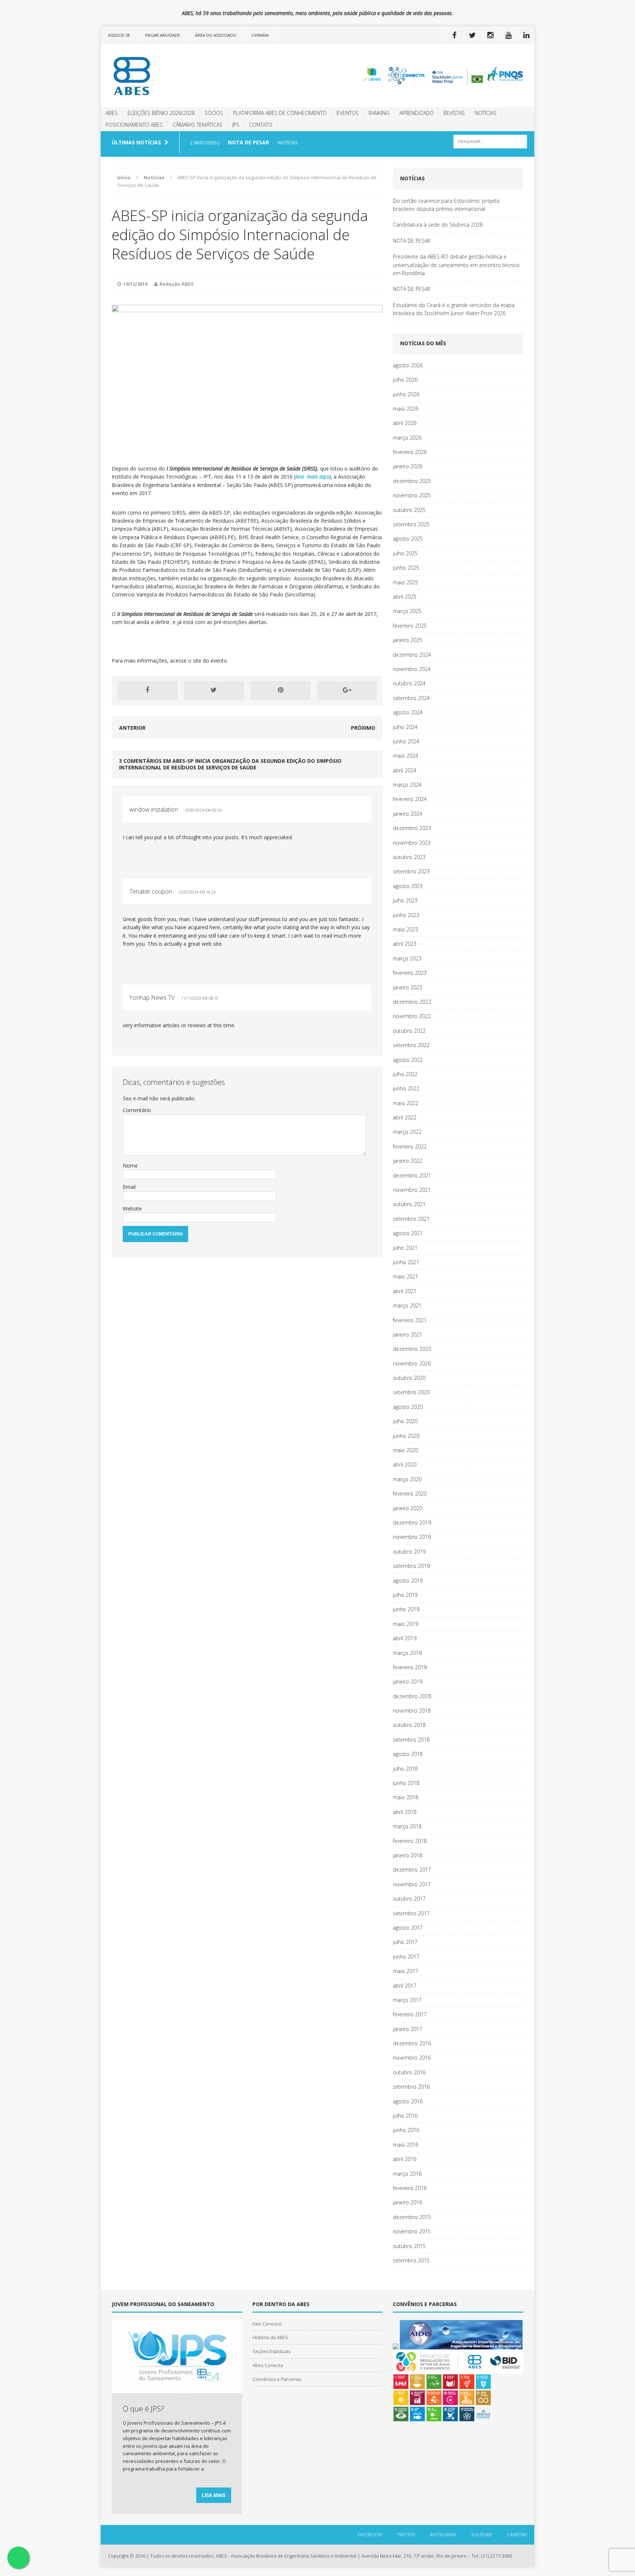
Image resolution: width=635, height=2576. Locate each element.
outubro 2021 (409, 1204)
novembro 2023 (412, 843)
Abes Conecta (268, 2365)
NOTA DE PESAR (412, 241)
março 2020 (407, 1479)
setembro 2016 (411, 2087)
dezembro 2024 (412, 655)
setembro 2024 (411, 698)
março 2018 (407, 1826)
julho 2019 (405, 1595)
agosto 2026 (408, 365)
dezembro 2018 (412, 1696)
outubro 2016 (409, 2072)
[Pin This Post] (280, 690)
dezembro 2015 (412, 2217)
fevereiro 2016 (410, 2188)
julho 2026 (405, 380)
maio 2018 (406, 1797)
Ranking (379, 113)
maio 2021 (406, 1276)
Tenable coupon (151, 891)
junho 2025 (406, 568)
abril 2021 (405, 1291)
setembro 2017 (411, 1913)
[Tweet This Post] (214, 690)
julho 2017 (405, 1942)
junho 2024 (406, 741)
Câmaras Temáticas (198, 125)
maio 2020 (406, 1450)
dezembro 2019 (412, 1522)
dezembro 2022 (412, 1002)
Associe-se (119, 35)
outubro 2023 (409, 857)
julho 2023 (405, 900)
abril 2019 (405, 1638)
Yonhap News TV (152, 997)
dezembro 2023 (412, 828)
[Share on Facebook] (147, 690)
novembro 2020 (412, 1363)
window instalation (154, 809)
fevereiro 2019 (410, 1667)
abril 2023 (405, 944)
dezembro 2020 (412, 1349)
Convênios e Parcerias (277, 2379)
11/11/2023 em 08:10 (200, 998)
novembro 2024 (412, 669)
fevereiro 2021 (410, 1320)
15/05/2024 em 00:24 (203, 810)
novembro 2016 (412, 2058)
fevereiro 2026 (410, 452)
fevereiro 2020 (410, 1493)
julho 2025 (405, 553)
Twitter (406, 2534)
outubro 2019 (409, 1552)
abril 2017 (405, 1986)
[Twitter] (472, 35)
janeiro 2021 (408, 1334)
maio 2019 (406, 1624)
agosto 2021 (408, 1233)
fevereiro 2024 (410, 799)
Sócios (214, 113)
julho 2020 (405, 1421)
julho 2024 (405, 727)
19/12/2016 (135, 284)
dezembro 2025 (412, 481)
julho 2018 (405, 1769)
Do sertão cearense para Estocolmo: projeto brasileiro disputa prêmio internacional (446, 205)
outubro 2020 (409, 1378)
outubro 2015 (409, 2246)
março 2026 (407, 438)
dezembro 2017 (412, 1870)
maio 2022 (406, 1103)
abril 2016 (405, 2159)
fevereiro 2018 (410, 1841)
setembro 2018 (411, 1740)
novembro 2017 (412, 1884)
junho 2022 (406, 1088)
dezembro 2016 (412, 2043)
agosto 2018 (408, 1754)
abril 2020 (405, 1464)
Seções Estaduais (271, 2351)
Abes (112, 113)
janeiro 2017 (408, 2029)
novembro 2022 (412, 1016)
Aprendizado (417, 113)
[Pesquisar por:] (490, 141)
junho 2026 (406, 394)
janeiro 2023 (408, 987)
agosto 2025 (408, 539)
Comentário (137, 1110)
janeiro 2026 (408, 466)
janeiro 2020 (408, 1508)
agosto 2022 (408, 1060)
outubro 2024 (409, 683)
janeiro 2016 (408, 2202)
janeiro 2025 (408, 640)
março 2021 (407, 1305)
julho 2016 (405, 2116)
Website (132, 1208)
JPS (236, 125)
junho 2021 (406, 1262)
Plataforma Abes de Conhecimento (280, 113)
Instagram (443, 2534)
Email (129, 1187)
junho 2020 (406, 1436)
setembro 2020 (411, 1392)
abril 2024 (405, 770)
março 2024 (407, 785)
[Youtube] (508, 35)
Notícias (486, 113)
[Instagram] (490, 35)
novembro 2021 (412, 1190)
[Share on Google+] (347, 690)
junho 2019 (406, 1609)
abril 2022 (405, 1117)
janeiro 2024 (408, 814)
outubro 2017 (409, 1899)
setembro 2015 (411, 2260)
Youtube (482, 2534)
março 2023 (407, 958)
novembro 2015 (412, 2231)
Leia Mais (214, 2495)
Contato (261, 125)
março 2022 (407, 1132)
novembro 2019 (412, 1537)
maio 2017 (406, 1971)
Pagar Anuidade (163, 35)
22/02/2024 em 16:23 (197, 892)
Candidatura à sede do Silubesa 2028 (438, 225)
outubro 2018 (409, 1725)
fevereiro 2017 (410, 2014)
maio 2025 (406, 582)
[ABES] (169, 76)
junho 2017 (406, 1957)
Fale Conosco (267, 2324)
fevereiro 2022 (410, 1146)
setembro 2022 (411, 1045)
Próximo (363, 728)
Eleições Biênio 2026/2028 (161, 113)
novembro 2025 (412, 495)
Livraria (260, 35)
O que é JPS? (143, 2409)
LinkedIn (517, 2534)
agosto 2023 (408, 886)
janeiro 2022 (408, 1161)
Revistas (454, 113)
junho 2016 (406, 2130)
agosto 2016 (408, 2101)
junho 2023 (406, 915)
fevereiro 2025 (410, 626)
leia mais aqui (313, 477)
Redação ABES (177, 284)
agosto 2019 (408, 1581)
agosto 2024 (408, 712)
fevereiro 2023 (410, 973)
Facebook (370, 2534)
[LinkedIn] (526, 35)
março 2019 (407, 1653)
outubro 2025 (409, 510)
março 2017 (407, 2000)
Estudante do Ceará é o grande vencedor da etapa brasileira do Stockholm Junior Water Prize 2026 (454, 309)
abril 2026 (405, 423)
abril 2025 (405, 597)
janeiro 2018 (408, 1855)
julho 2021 (405, 1248)
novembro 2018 (412, 1711)
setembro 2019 (411, 1566)
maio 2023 (406, 929)
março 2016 (407, 2174)
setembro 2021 (411, 1219)
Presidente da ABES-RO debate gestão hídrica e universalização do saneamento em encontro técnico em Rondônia (456, 265)
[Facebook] (454, 35)
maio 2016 (406, 2145)
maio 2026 (406, 409)
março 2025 (407, 611)
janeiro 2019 (408, 1682)
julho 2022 (405, 1074)
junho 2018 (406, 1783)
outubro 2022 (409, 1031)
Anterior (132, 728)
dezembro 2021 (412, 1175)
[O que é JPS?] (177, 2389)
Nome (130, 1166)
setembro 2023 (411, 871)
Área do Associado (216, 35)
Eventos (348, 113)
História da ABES (270, 2337)
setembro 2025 (411, 524)
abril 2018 (405, 1812)
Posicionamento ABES (134, 125)
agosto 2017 (408, 1928)
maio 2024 (406, 756)
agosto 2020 (408, 1407)
